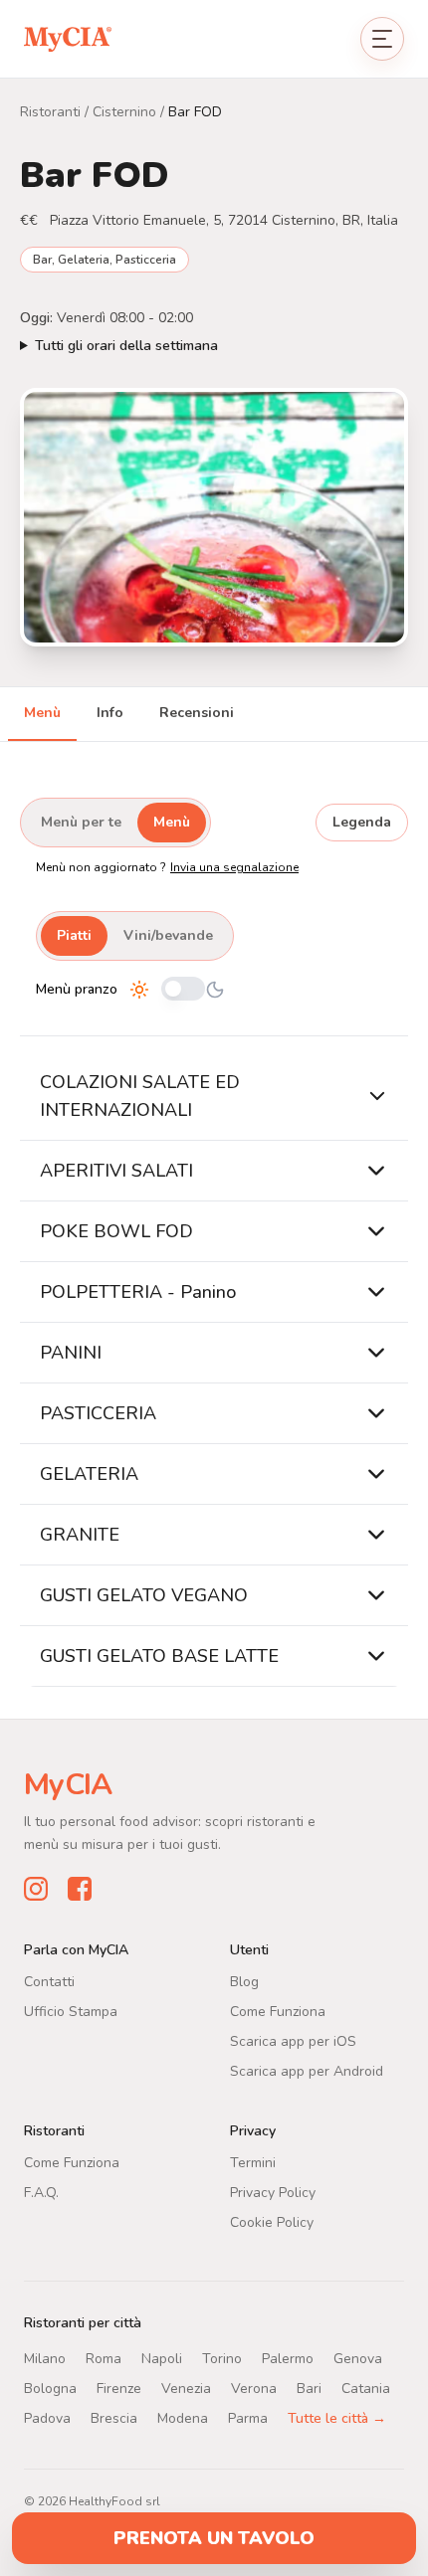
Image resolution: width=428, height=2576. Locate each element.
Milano (45, 2358)
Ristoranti (50, 112)
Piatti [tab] (74, 935)
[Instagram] (36, 1888)
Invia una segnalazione (234, 867)
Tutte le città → (337, 2417)
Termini (253, 2162)
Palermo (288, 2358)
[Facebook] (80, 1888)
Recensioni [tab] (197, 713)
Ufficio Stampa (71, 2011)
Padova (47, 2417)
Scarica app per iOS (293, 2040)
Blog (244, 1981)
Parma (248, 2417)
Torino (222, 2358)
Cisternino (124, 112)
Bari (309, 2388)
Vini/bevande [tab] (168, 935)
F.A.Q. (41, 2192)
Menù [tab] (42, 713)
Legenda (362, 822)
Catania (366, 2388)
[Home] (68, 38)
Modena (183, 2417)
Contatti (49, 1981)
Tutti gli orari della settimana (126, 346)
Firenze (119, 2388)
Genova (358, 2358)
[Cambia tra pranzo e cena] (183, 990)
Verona (254, 2388)
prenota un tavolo (214, 2538)
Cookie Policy (272, 2221)
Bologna (50, 2388)
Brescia (114, 2417)
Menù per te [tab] (81, 822)
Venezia (186, 2388)
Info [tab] (110, 713)
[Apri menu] (382, 39)
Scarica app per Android (307, 2070)
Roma (104, 2358)
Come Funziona (278, 2011)
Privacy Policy (273, 2192)
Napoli (162, 2358)
